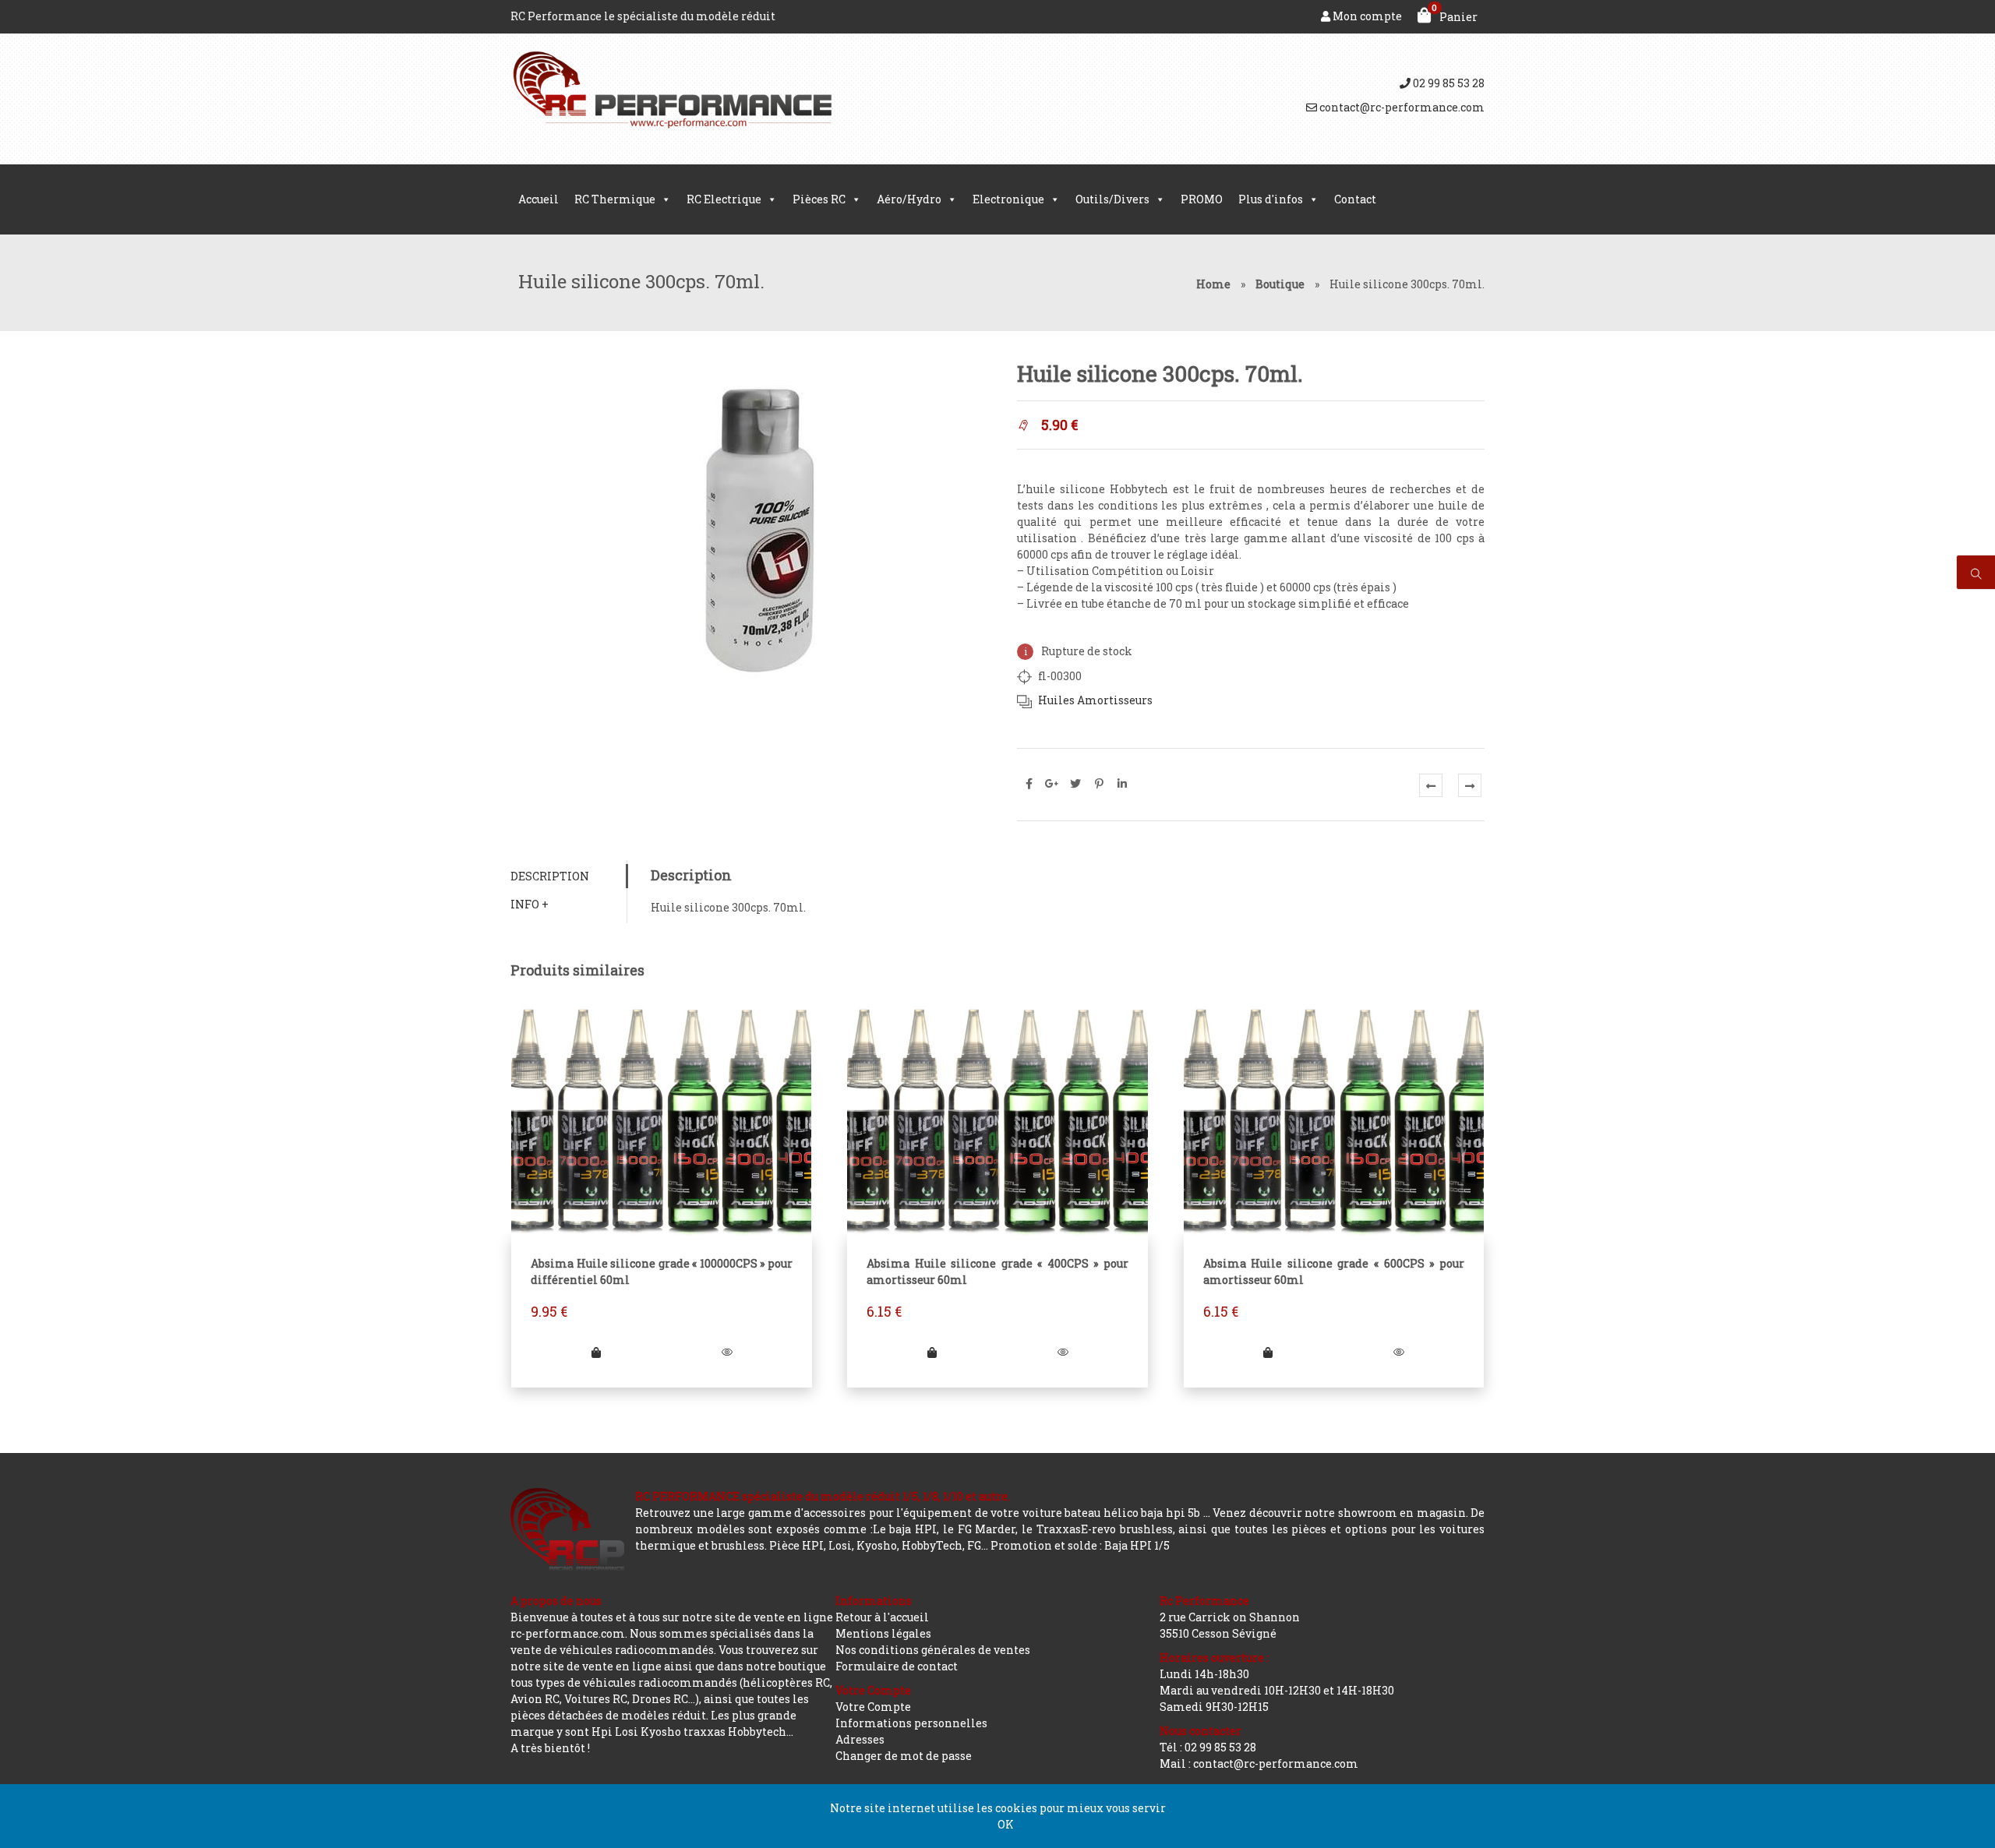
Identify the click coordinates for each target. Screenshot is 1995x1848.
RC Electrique (724, 199)
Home (1213, 284)
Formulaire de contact (897, 1666)
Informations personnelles (911, 1723)
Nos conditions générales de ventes (933, 1650)
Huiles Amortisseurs (1095, 700)
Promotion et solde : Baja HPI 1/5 (1080, 1545)
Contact (1355, 199)
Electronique (1008, 199)
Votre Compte (873, 1707)
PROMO (1202, 199)
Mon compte (1366, 16)
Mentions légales (883, 1633)
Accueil (538, 199)
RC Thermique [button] (615, 199)
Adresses (860, 1739)
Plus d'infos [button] (1271, 199)
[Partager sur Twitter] (1075, 784)
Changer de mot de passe (904, 1756)
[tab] (568, 876)
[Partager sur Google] (1052, 784)
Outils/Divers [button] (1112, 199)
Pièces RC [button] (819, 199)
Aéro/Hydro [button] (909, 199)
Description (550, 876)
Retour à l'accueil (882, 1617)
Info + (530, 904)
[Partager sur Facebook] (1029, 784)
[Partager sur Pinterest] (1099, 784)
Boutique (1280, 284)
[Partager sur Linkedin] (1122, 784)
